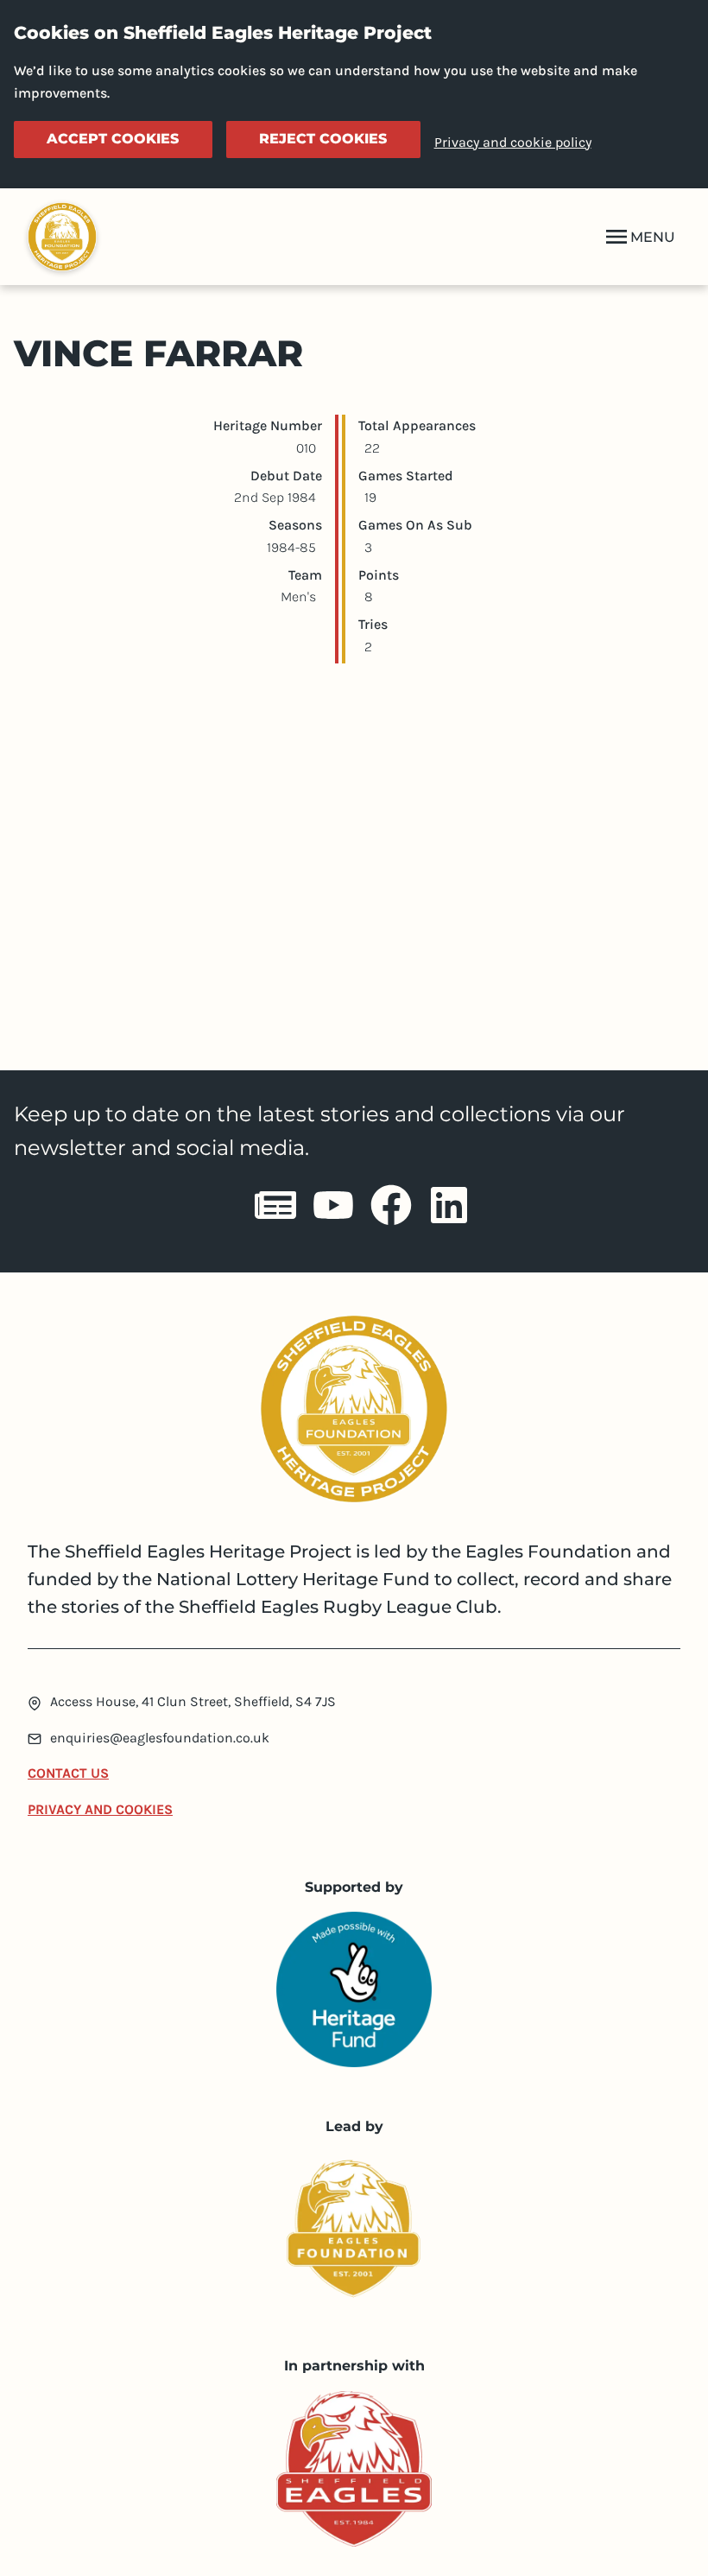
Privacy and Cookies (100, 1809)
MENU (653, 237)
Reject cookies (323, 139)
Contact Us (68, 1773)
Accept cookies (113, 139)
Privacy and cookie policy (513, 142)
